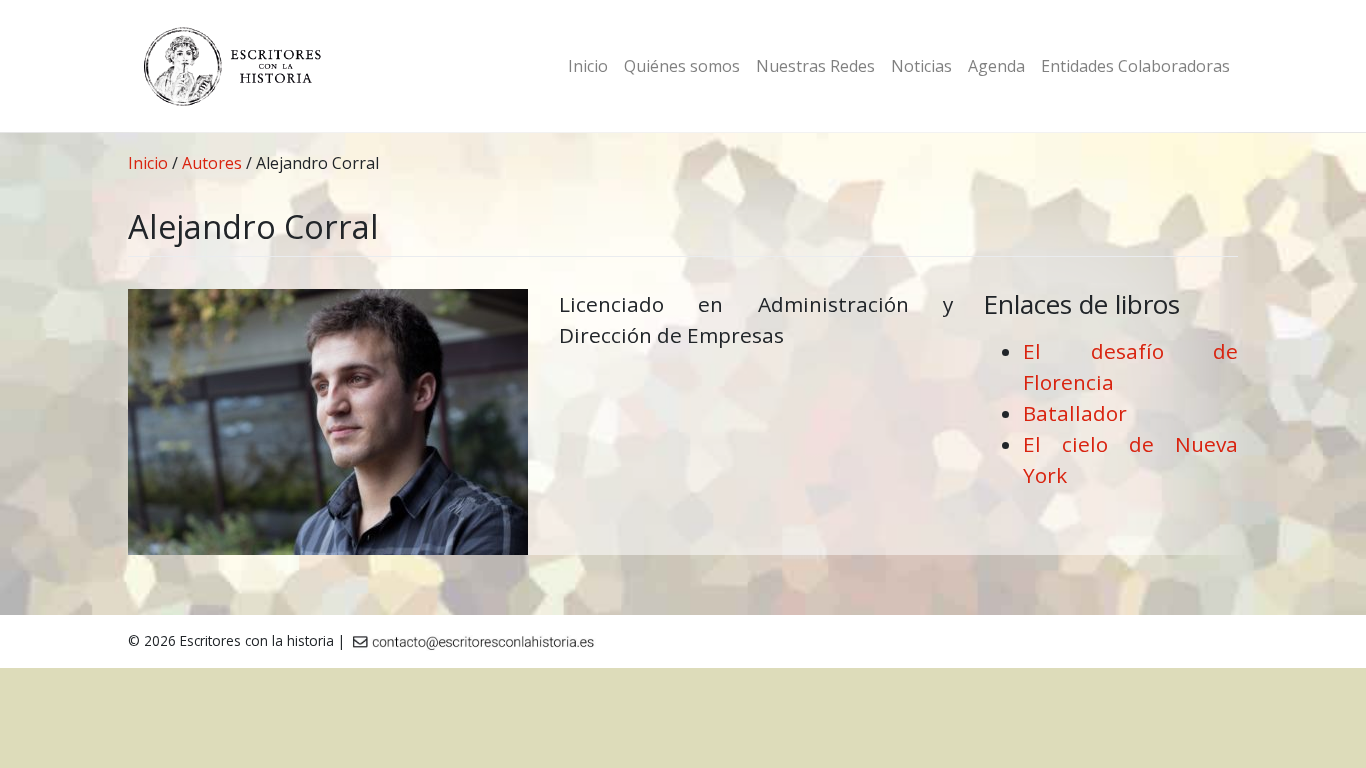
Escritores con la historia (257, 640)
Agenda (996, 66)
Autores (212, 163)
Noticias (921, 66)
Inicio (588, 66)
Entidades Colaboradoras (1135, 66)
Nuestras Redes (815, 66)
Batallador (1075, 413)
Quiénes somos (682, 66)
